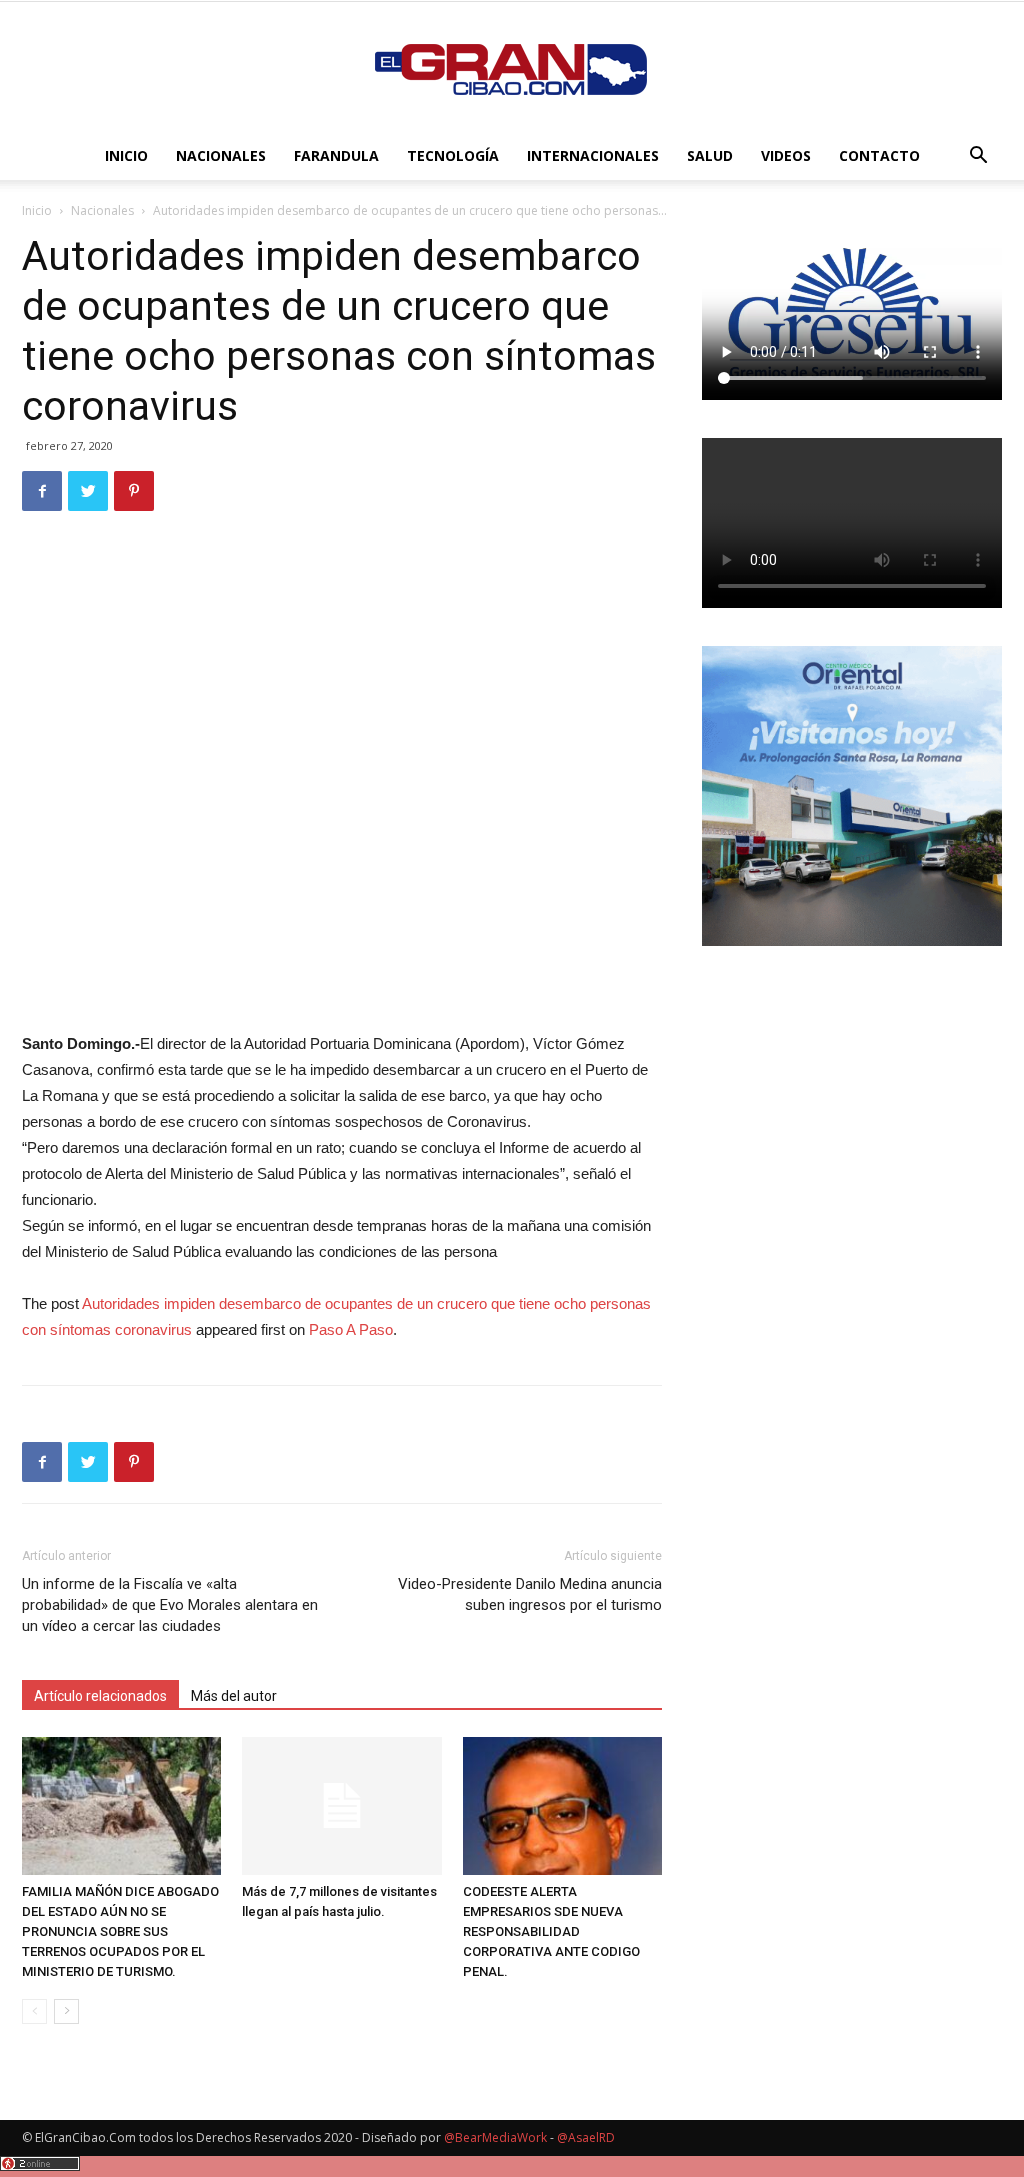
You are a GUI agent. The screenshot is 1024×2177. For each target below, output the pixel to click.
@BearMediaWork (495, 2137)
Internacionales (593, 155)
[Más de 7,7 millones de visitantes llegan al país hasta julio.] (341, 1805)
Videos (786, 155)
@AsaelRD (586, 2137)
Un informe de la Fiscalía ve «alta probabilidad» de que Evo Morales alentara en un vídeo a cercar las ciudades (170, 1605)
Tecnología (453, 155)
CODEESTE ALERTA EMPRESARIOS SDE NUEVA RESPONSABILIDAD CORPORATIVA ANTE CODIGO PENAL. (551, 1931)
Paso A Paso (351, 1329)
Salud (710, 155)
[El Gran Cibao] (512, 68)
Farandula (336, 155)
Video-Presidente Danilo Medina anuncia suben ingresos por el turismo (530, 1594)
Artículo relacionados (100, 1696)
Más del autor (234, 1696)
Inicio (126, 155)
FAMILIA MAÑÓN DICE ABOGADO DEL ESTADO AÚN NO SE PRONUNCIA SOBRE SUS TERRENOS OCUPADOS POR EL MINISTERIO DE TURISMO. (120, 1931)
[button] (978, 157)
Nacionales (221, 155)
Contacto (879, 155)
